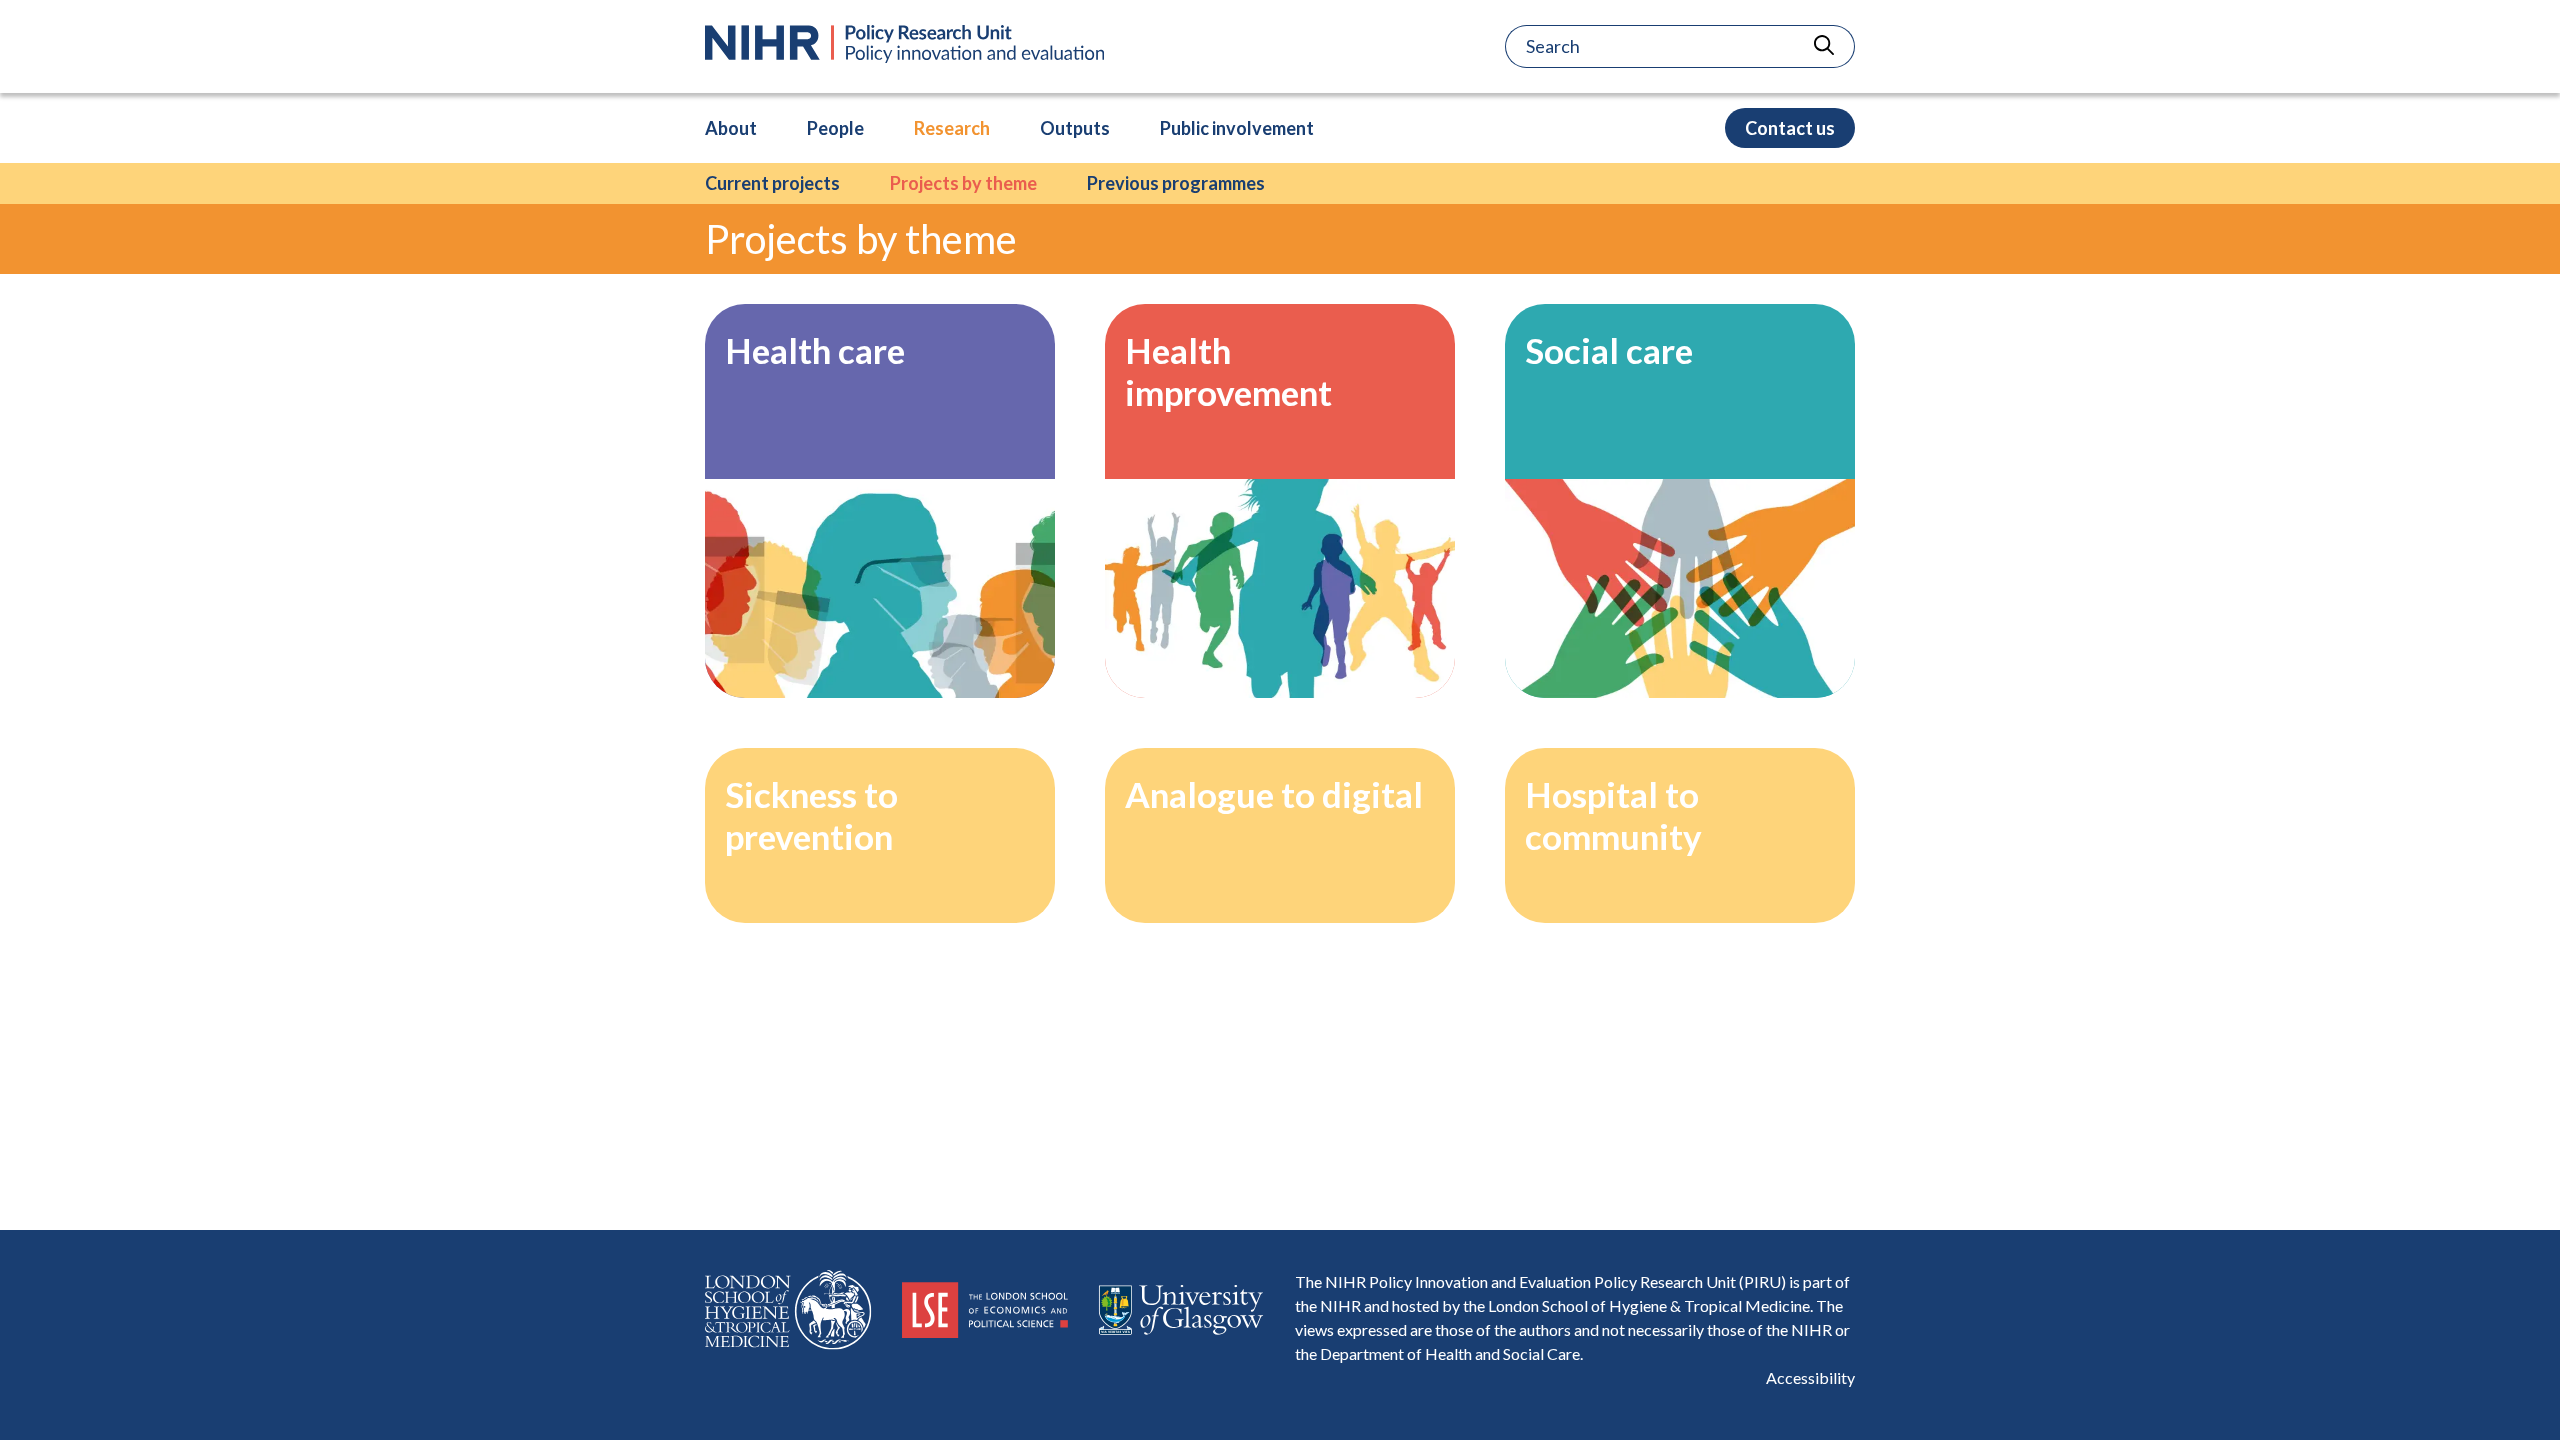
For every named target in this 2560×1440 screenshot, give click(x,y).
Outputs (1075, 128)
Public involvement (1237, 128)
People (835, 128)
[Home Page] (905, 44)
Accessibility (1810, 1377)
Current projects (772, 183)
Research (952, 128)
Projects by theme (963, 183)
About (731, 128)
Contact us (1790, 128)
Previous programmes (1176, 183)
